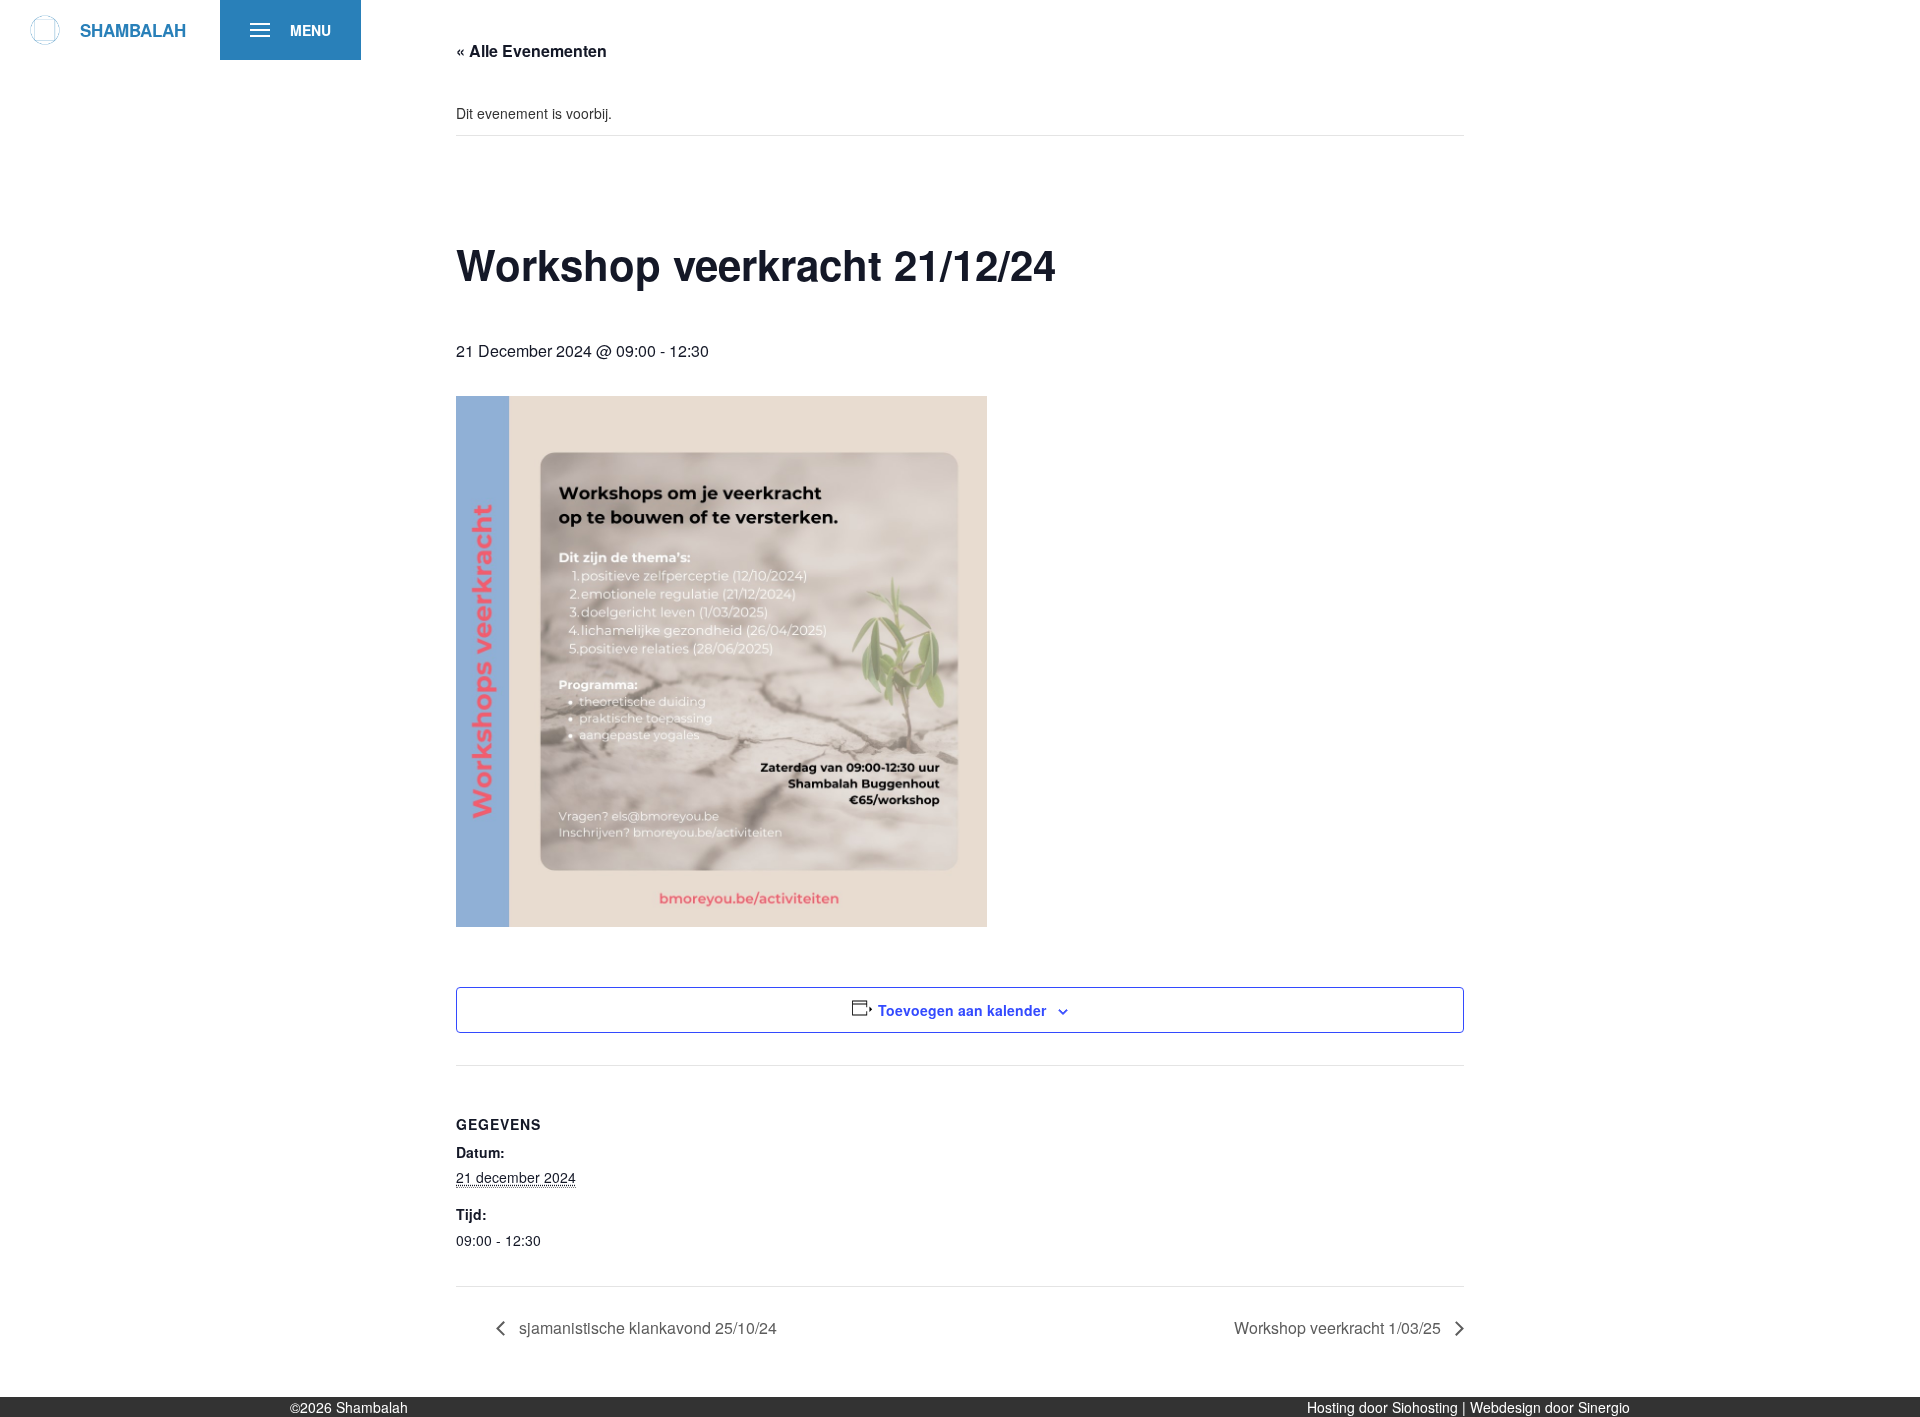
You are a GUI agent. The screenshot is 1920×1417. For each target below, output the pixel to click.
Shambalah (372, 1407)
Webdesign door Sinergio (1550, 1407)
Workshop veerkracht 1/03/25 (1339, 1327)
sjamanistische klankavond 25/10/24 (646, 1327)
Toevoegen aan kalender (962, 1010)
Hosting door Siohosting (1384, 1407)
